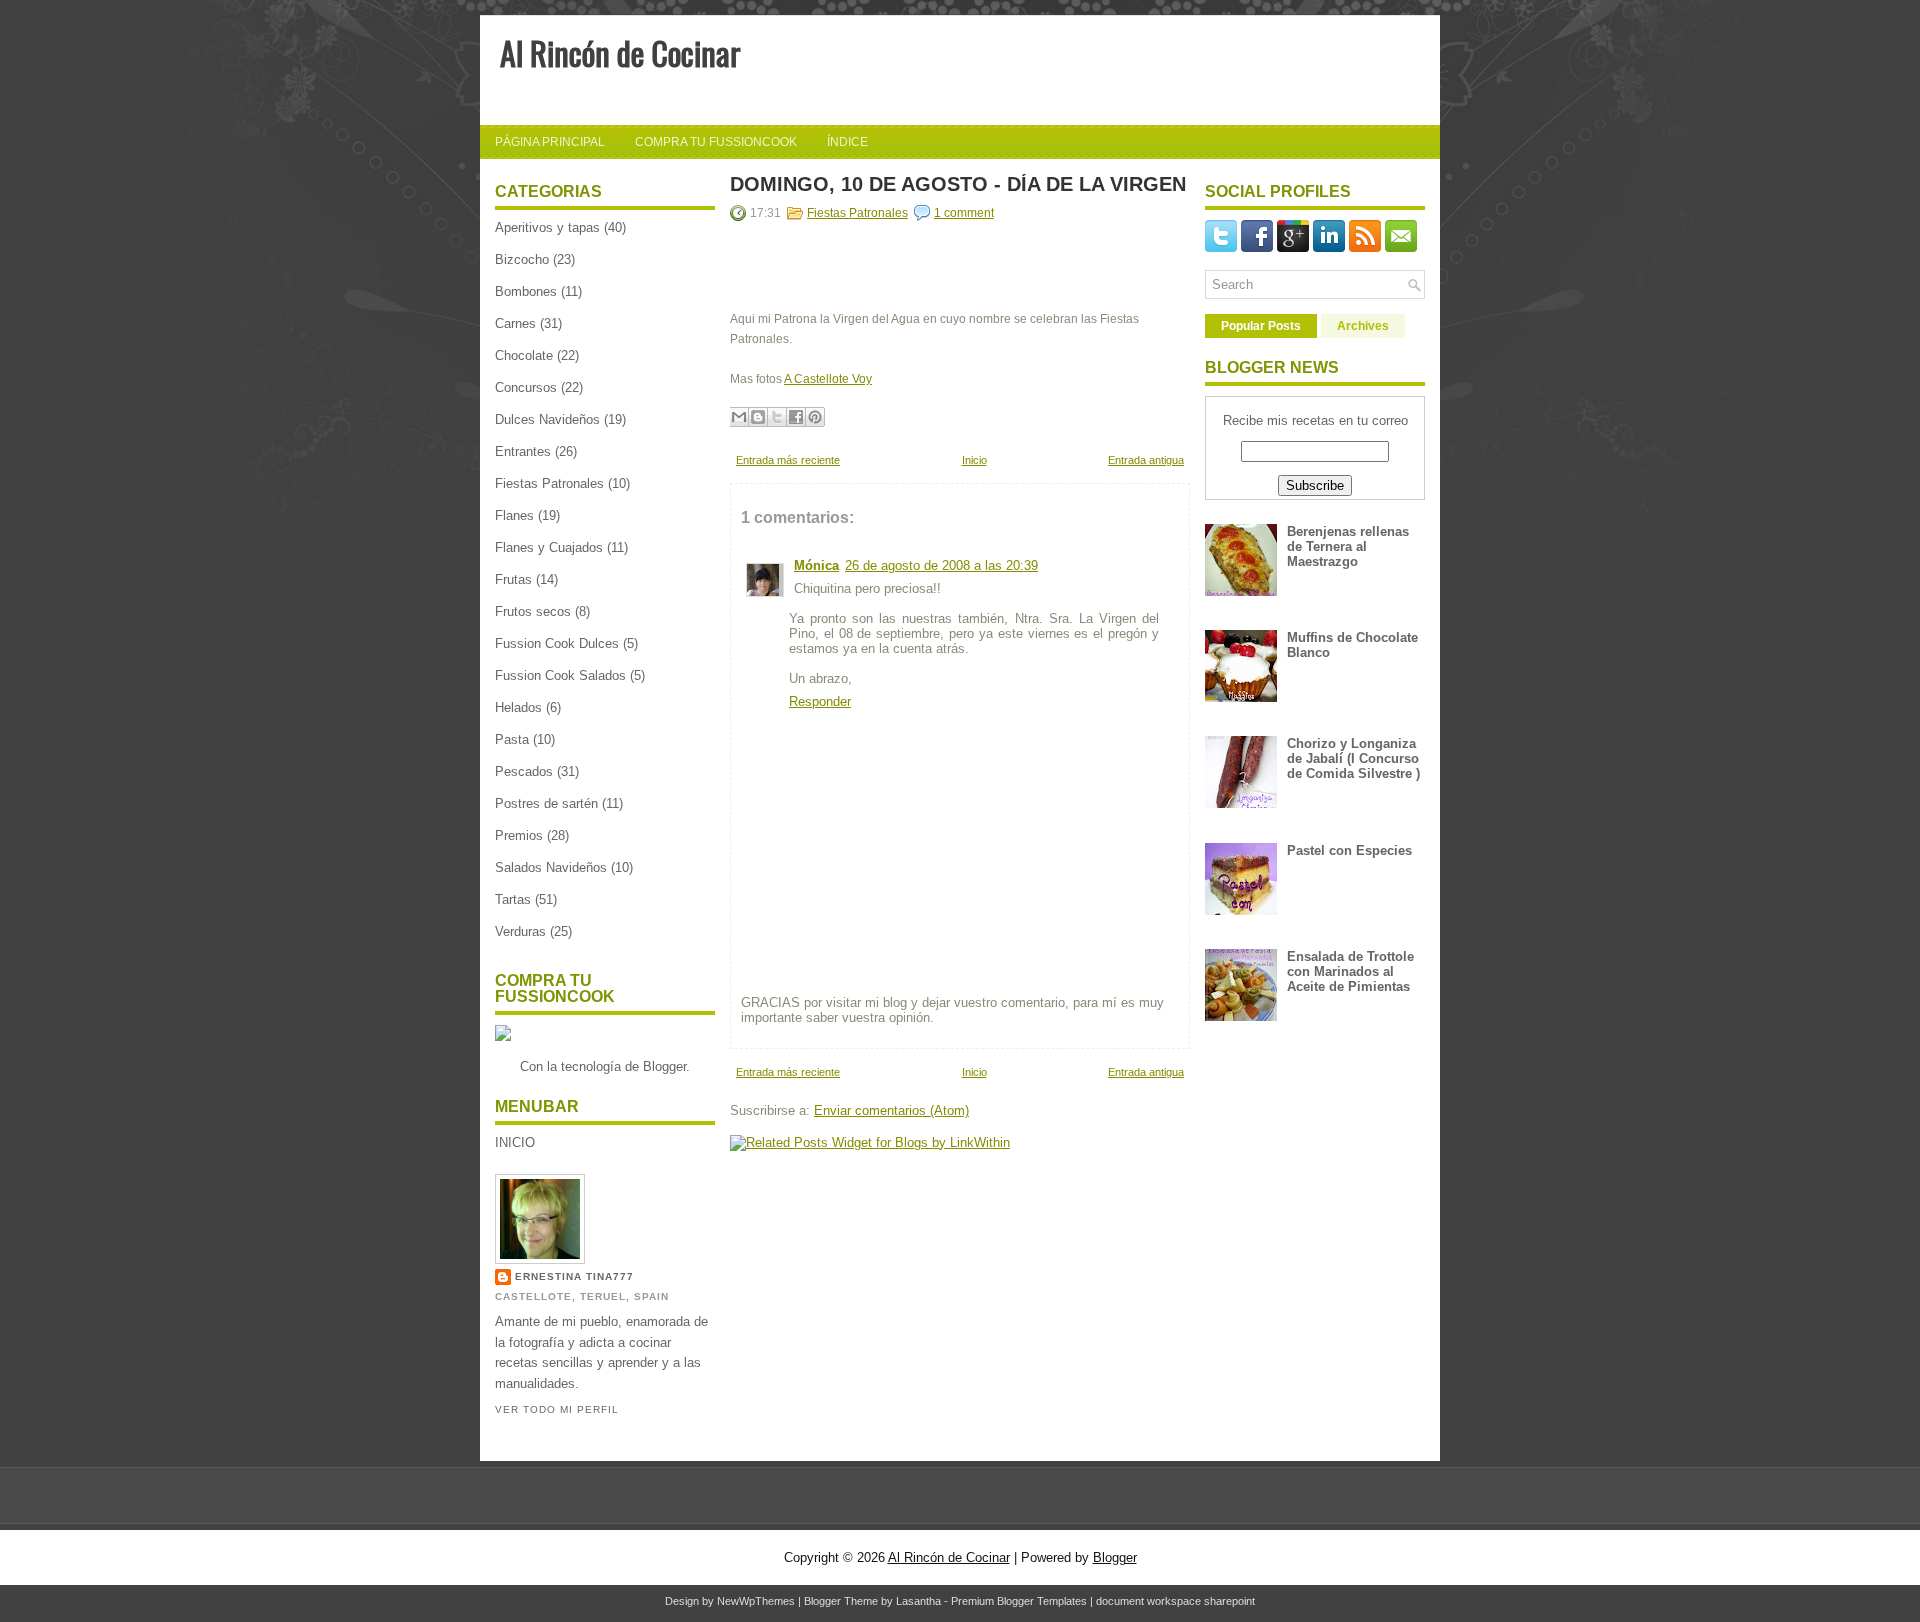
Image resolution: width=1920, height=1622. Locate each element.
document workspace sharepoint (1175, 1601)
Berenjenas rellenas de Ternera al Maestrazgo (1348, 546)
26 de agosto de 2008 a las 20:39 (941, 565)
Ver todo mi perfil (557, 1409)
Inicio (974, 460)
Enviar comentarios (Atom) (891, 1110)
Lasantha (918, 1601)
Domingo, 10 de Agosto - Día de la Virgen (958, 184)
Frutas (513, 579)
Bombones (526, 291)
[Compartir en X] (777, 417)
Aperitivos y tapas (547, 227)
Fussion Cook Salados (560, 675)
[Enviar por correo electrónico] (739, 417)
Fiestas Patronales (549, 483)
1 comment (964, 213)
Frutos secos (533, 611)
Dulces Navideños (547, 419)
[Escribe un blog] (758, 417)
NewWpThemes (756, 1601)
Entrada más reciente (788, 460)
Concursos (526, 387)
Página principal (550, 142)
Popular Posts (1261, 326)
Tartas (513, 899)
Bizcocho (522, 259)
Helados (518, 707)
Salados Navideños (551, 867)
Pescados (524, 771)
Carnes (515, 323)
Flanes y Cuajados (549, 547)
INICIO (515, 1142)
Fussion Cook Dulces (557, 643)
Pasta (512, 739)
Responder (820, 701)
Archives (1363, 326)
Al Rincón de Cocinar (620, 52)
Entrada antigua (1146, 460)
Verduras (520, 931)
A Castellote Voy (828, 379)
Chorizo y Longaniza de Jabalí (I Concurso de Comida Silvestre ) (1353, 758)
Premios (519, 835)
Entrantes (523, 451)
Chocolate (524, 355)
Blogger (664, 1066)
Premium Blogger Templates (1019, 1601)
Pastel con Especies (1349, 850)
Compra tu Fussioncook (716, 142)
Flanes (514, 515)
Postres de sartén (546, 803)
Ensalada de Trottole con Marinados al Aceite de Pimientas (1350, 971)
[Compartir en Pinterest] (815, 417)
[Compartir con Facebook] (796, 417)
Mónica (816, 565)
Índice (847, 142)
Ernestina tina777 (574, 1276)
